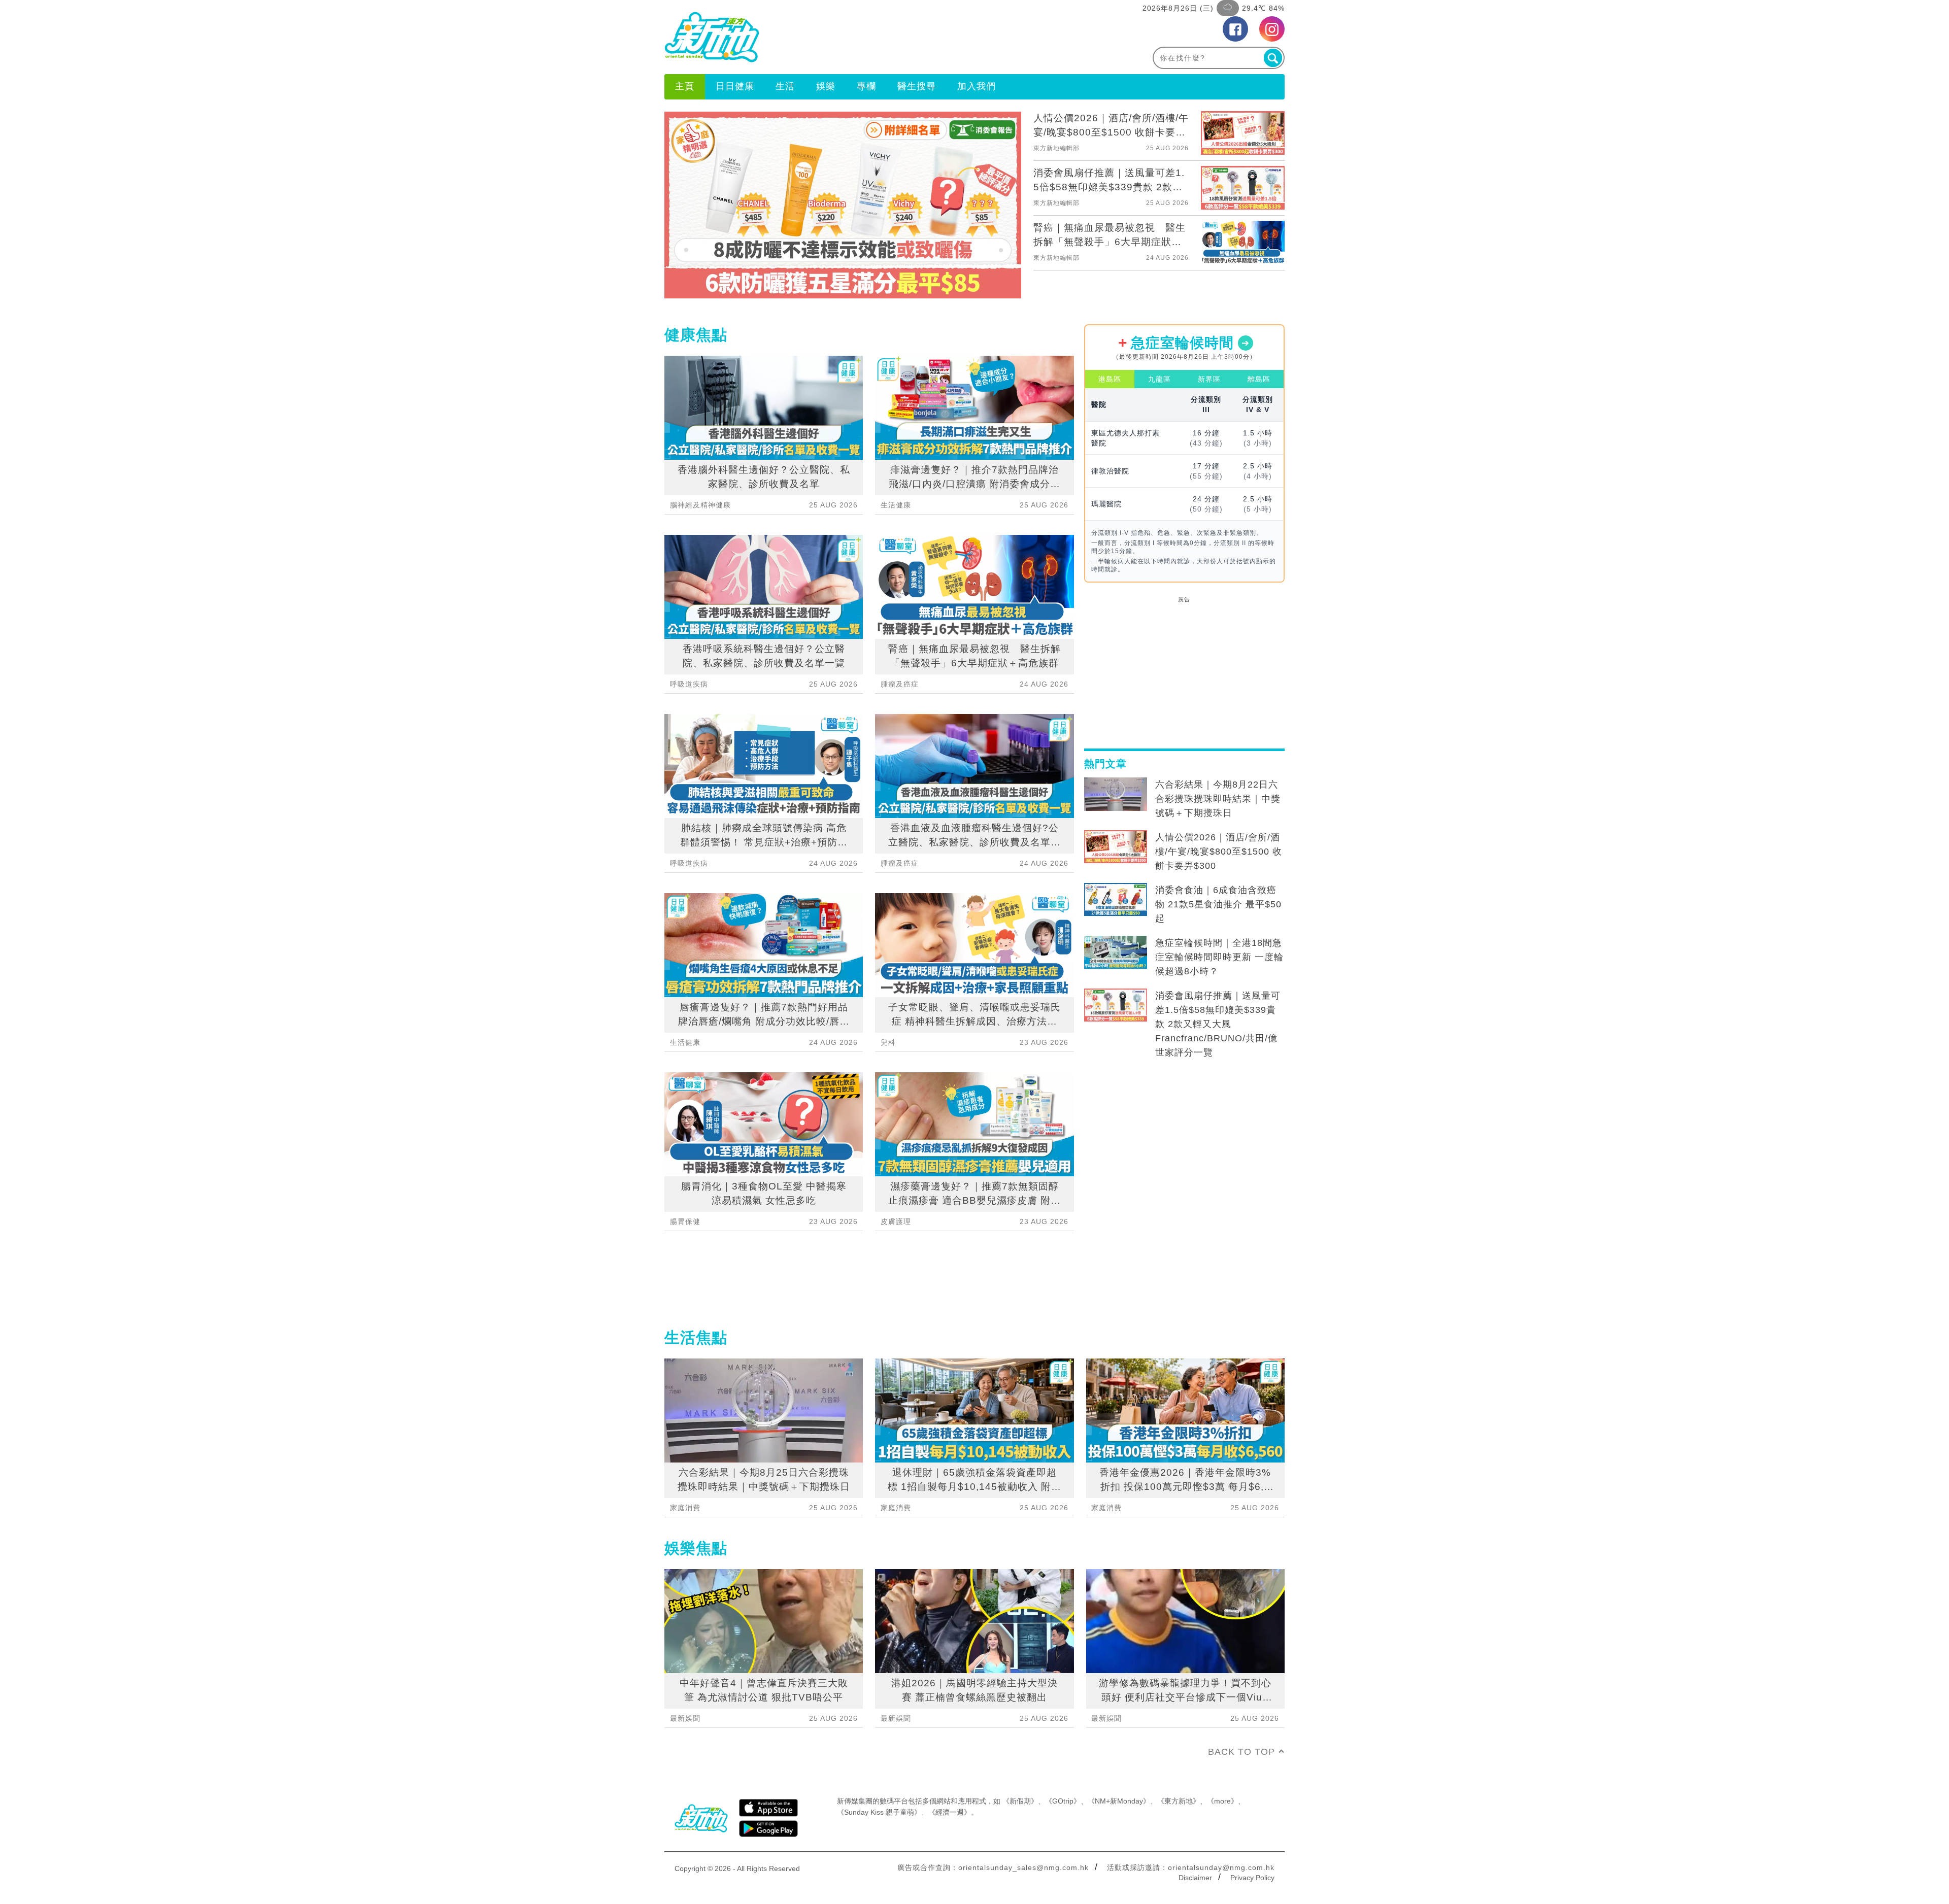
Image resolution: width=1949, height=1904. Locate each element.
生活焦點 (696, 1337)
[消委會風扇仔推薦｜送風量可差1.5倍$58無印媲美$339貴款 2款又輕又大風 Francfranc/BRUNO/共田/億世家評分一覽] (1116, 1005)
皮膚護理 (896, 1221)
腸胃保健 (685, 1221)
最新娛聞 (685, 1718)
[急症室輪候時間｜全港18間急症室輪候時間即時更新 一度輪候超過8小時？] (1116, 953)
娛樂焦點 (696, 1548)
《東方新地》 (1179, 1801)
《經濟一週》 (950, 1812)
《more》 (1222, 1801)
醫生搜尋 (917, 86)
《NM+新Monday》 (1119, 1801)
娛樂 (826, 86)
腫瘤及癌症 (900, 684)
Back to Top (1241, 1752)
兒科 (888, 1042)
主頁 (685, 86)
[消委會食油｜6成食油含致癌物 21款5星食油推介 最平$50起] (1116, 900)
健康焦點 (696, 335)
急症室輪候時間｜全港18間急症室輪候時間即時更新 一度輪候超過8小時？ (1219, 957)
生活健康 (685, 1042)
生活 (785, 86)
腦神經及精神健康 (700, 505)
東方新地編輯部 (1056, 148)
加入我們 (977, 86)
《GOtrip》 (1063, 1801)
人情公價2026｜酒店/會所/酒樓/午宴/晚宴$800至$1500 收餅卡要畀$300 (1219, 852)
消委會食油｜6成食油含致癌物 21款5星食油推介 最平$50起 (1218, 904)
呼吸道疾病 (689, 684)
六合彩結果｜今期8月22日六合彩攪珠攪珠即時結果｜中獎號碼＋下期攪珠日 (1218, 799)
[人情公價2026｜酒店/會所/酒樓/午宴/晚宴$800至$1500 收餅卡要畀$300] (1116, 847)
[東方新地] (819, 37)
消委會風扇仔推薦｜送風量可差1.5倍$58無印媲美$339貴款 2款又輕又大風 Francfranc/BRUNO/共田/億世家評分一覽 (1218, 1024)
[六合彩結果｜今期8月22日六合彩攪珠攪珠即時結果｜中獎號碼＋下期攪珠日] (1116, 794)
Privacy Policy (1252, 1878)
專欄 (866, 86)
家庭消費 (685, 1508)
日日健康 (735, 86)
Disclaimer (1195, 1878)
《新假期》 (1020, 1801)
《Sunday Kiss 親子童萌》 (879, 1812)
